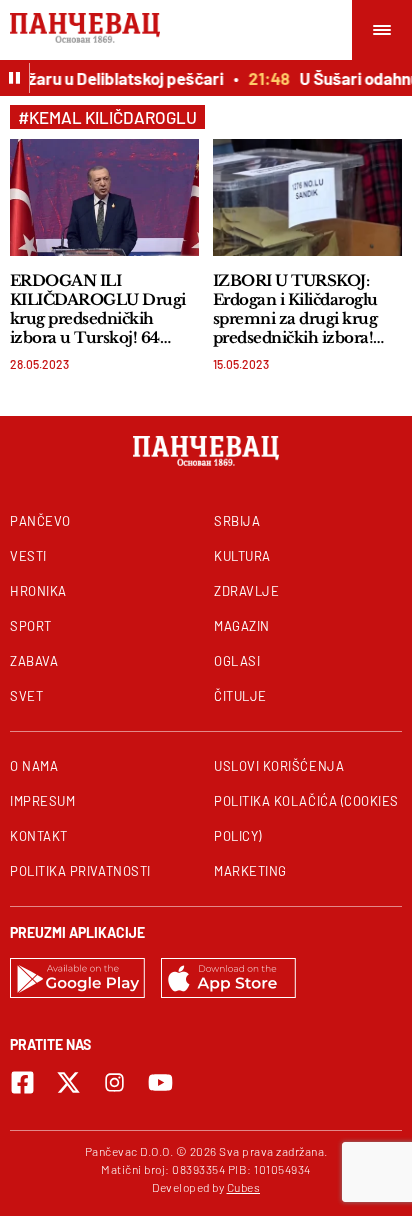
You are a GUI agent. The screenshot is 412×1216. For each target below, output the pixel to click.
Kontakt (39, 836)
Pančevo (40, 521)
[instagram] (114, 1082)
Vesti (28, 556)
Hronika (38, 591)
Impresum (42, 801)
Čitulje (240, 696)
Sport (31, 626)
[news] (104, 197)
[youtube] (160, 1082)
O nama (34, 766)
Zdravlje (246, 591)
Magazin (242, 626)
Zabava (34, 661)
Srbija (237, 521)
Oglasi (237, 661)
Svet (26, 696)
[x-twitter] (68, 1082)
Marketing (250, 871)
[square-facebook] (22, 1082)
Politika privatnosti (80, 871)
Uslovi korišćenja (279, 766)
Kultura (242, 556)
